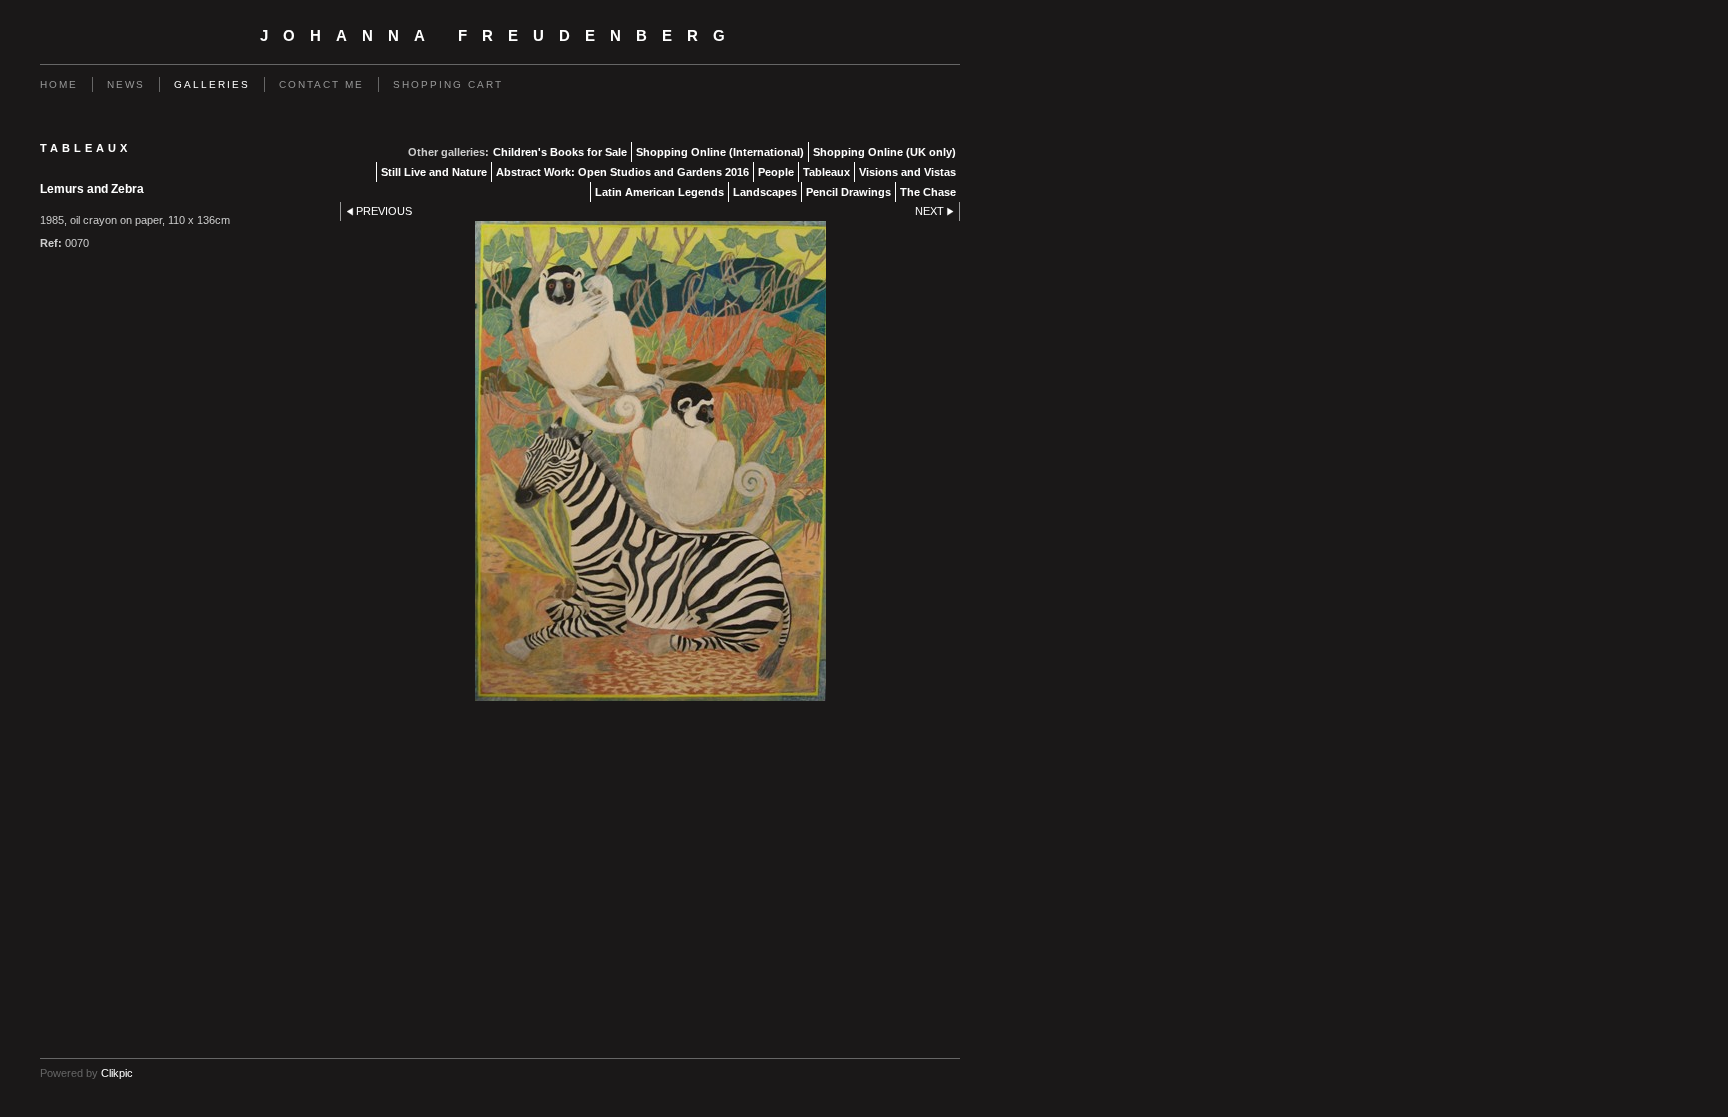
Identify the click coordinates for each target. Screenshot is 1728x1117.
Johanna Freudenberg (500, 36)
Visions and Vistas (907, 172)
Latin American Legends (659, 192)
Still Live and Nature (434, 172)
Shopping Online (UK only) (884, 152)
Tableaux (826, 172)
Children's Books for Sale (560, 152)
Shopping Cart (448, 84)
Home (59, 84)
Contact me (321, 84)
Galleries (212, 84)
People (776, 172)
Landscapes (765, 192)
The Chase (928, 192)
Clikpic (117, 1073)
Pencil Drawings (848, 192)
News (126, 84)
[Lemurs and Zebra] (650, 461)
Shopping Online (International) (720, 152)
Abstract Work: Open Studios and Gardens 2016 (622, 172)
